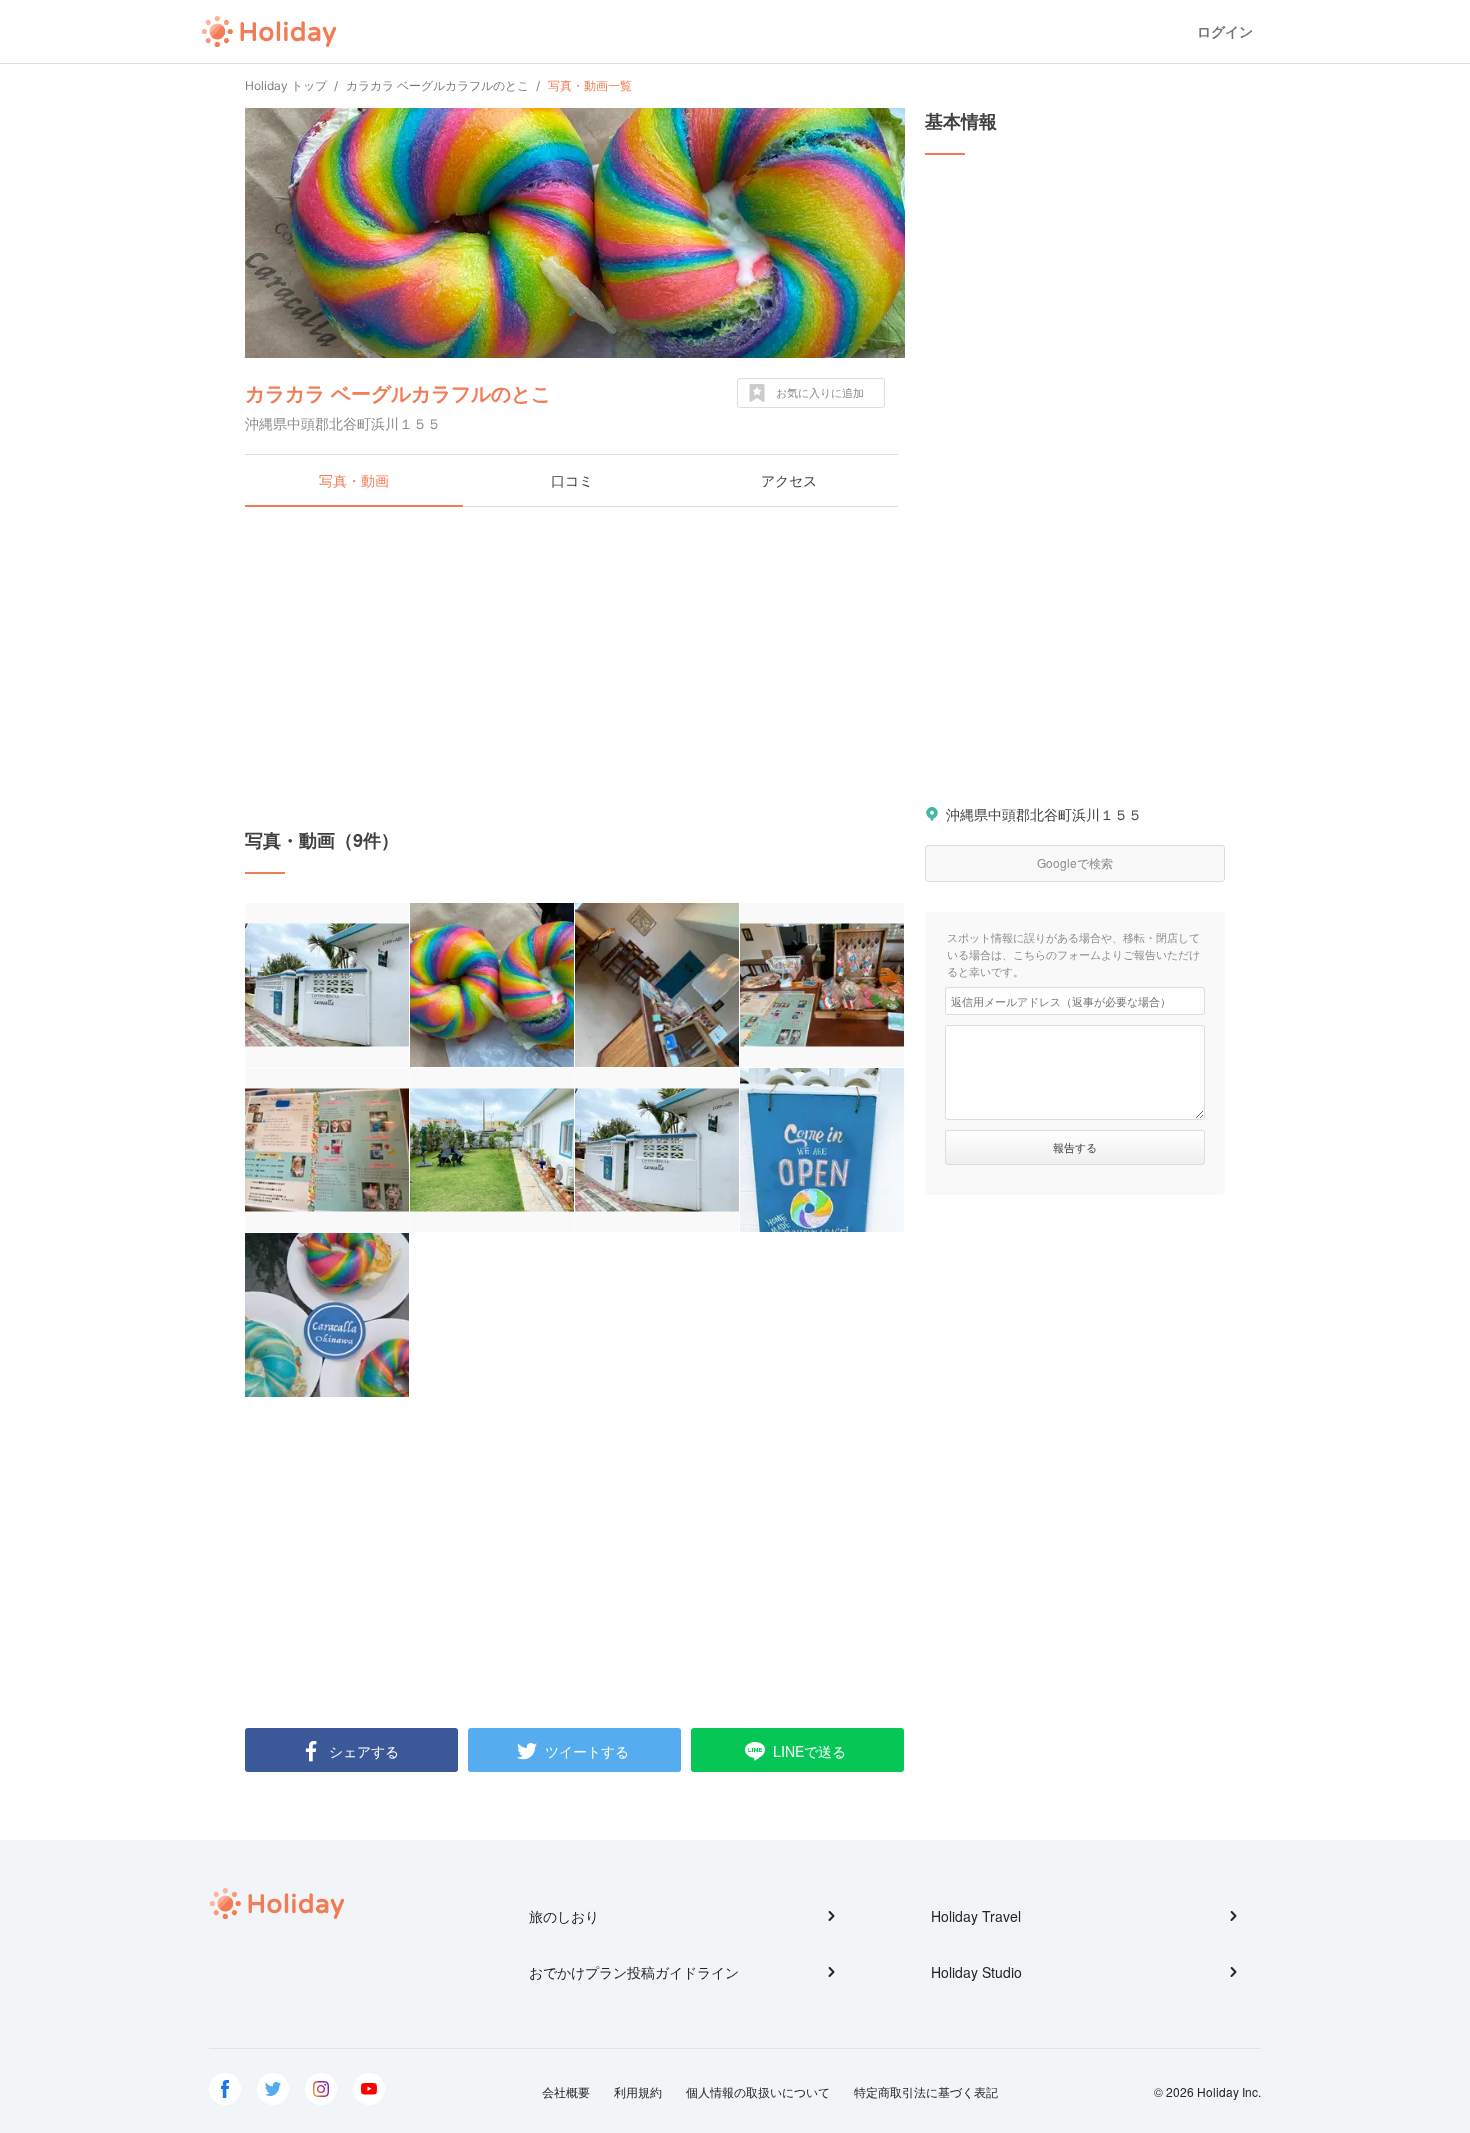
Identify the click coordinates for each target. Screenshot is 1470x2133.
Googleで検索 (1075, 862)
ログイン (1225, 31)
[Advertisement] (575, 667)
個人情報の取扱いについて (758, 2091)
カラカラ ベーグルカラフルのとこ (398, 392)
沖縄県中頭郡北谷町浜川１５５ (1044, 814)
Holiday (269, 32)
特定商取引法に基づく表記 (926, 2091)
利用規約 (638, 2091)
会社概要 (566, 2091)
